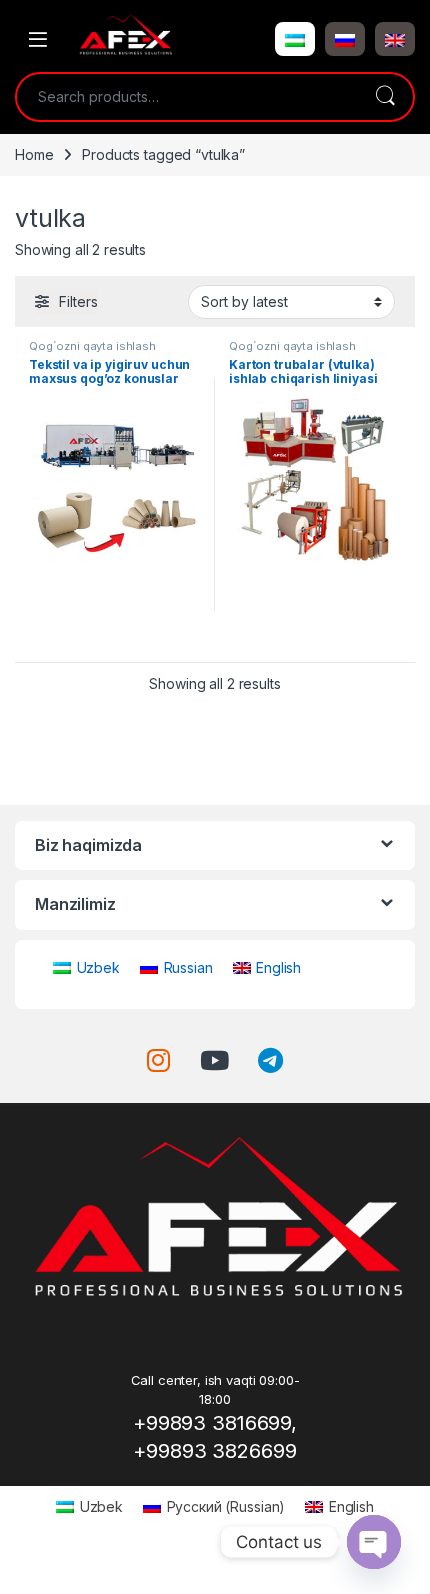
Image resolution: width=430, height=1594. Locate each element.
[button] (295, 39)
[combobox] (187, 97)
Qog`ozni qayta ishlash (92, 346)
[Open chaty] (374, 1542)
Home (34, 154)
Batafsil (115, 639)
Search (385, 97)
